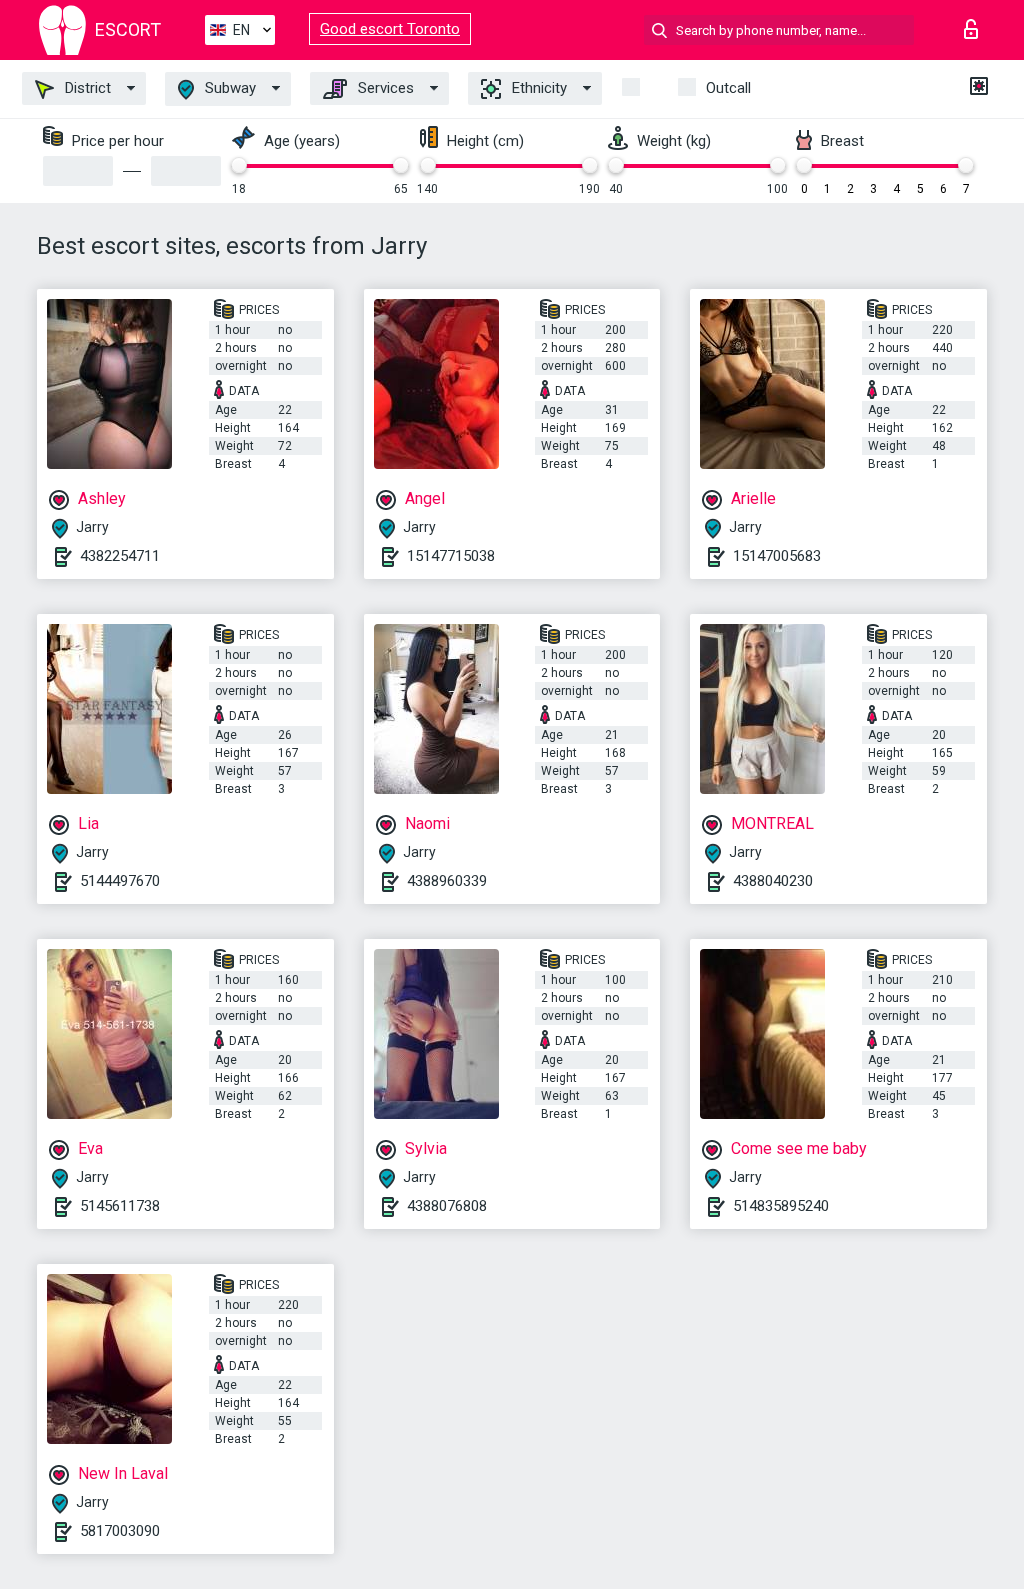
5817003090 (120, 1531)
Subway (228, 88)
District (86, 88)
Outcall (728, 88)
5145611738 (120, 1206)
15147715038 (451, 556)
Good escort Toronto (390, 29)
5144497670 (120, 881)
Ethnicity (537, 88)
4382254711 (120, 556)
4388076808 (447, 1206)
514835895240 (781, 1206)
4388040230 (773, 881)
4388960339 (447, 881)
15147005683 (777, 556)
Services (384, 88)
